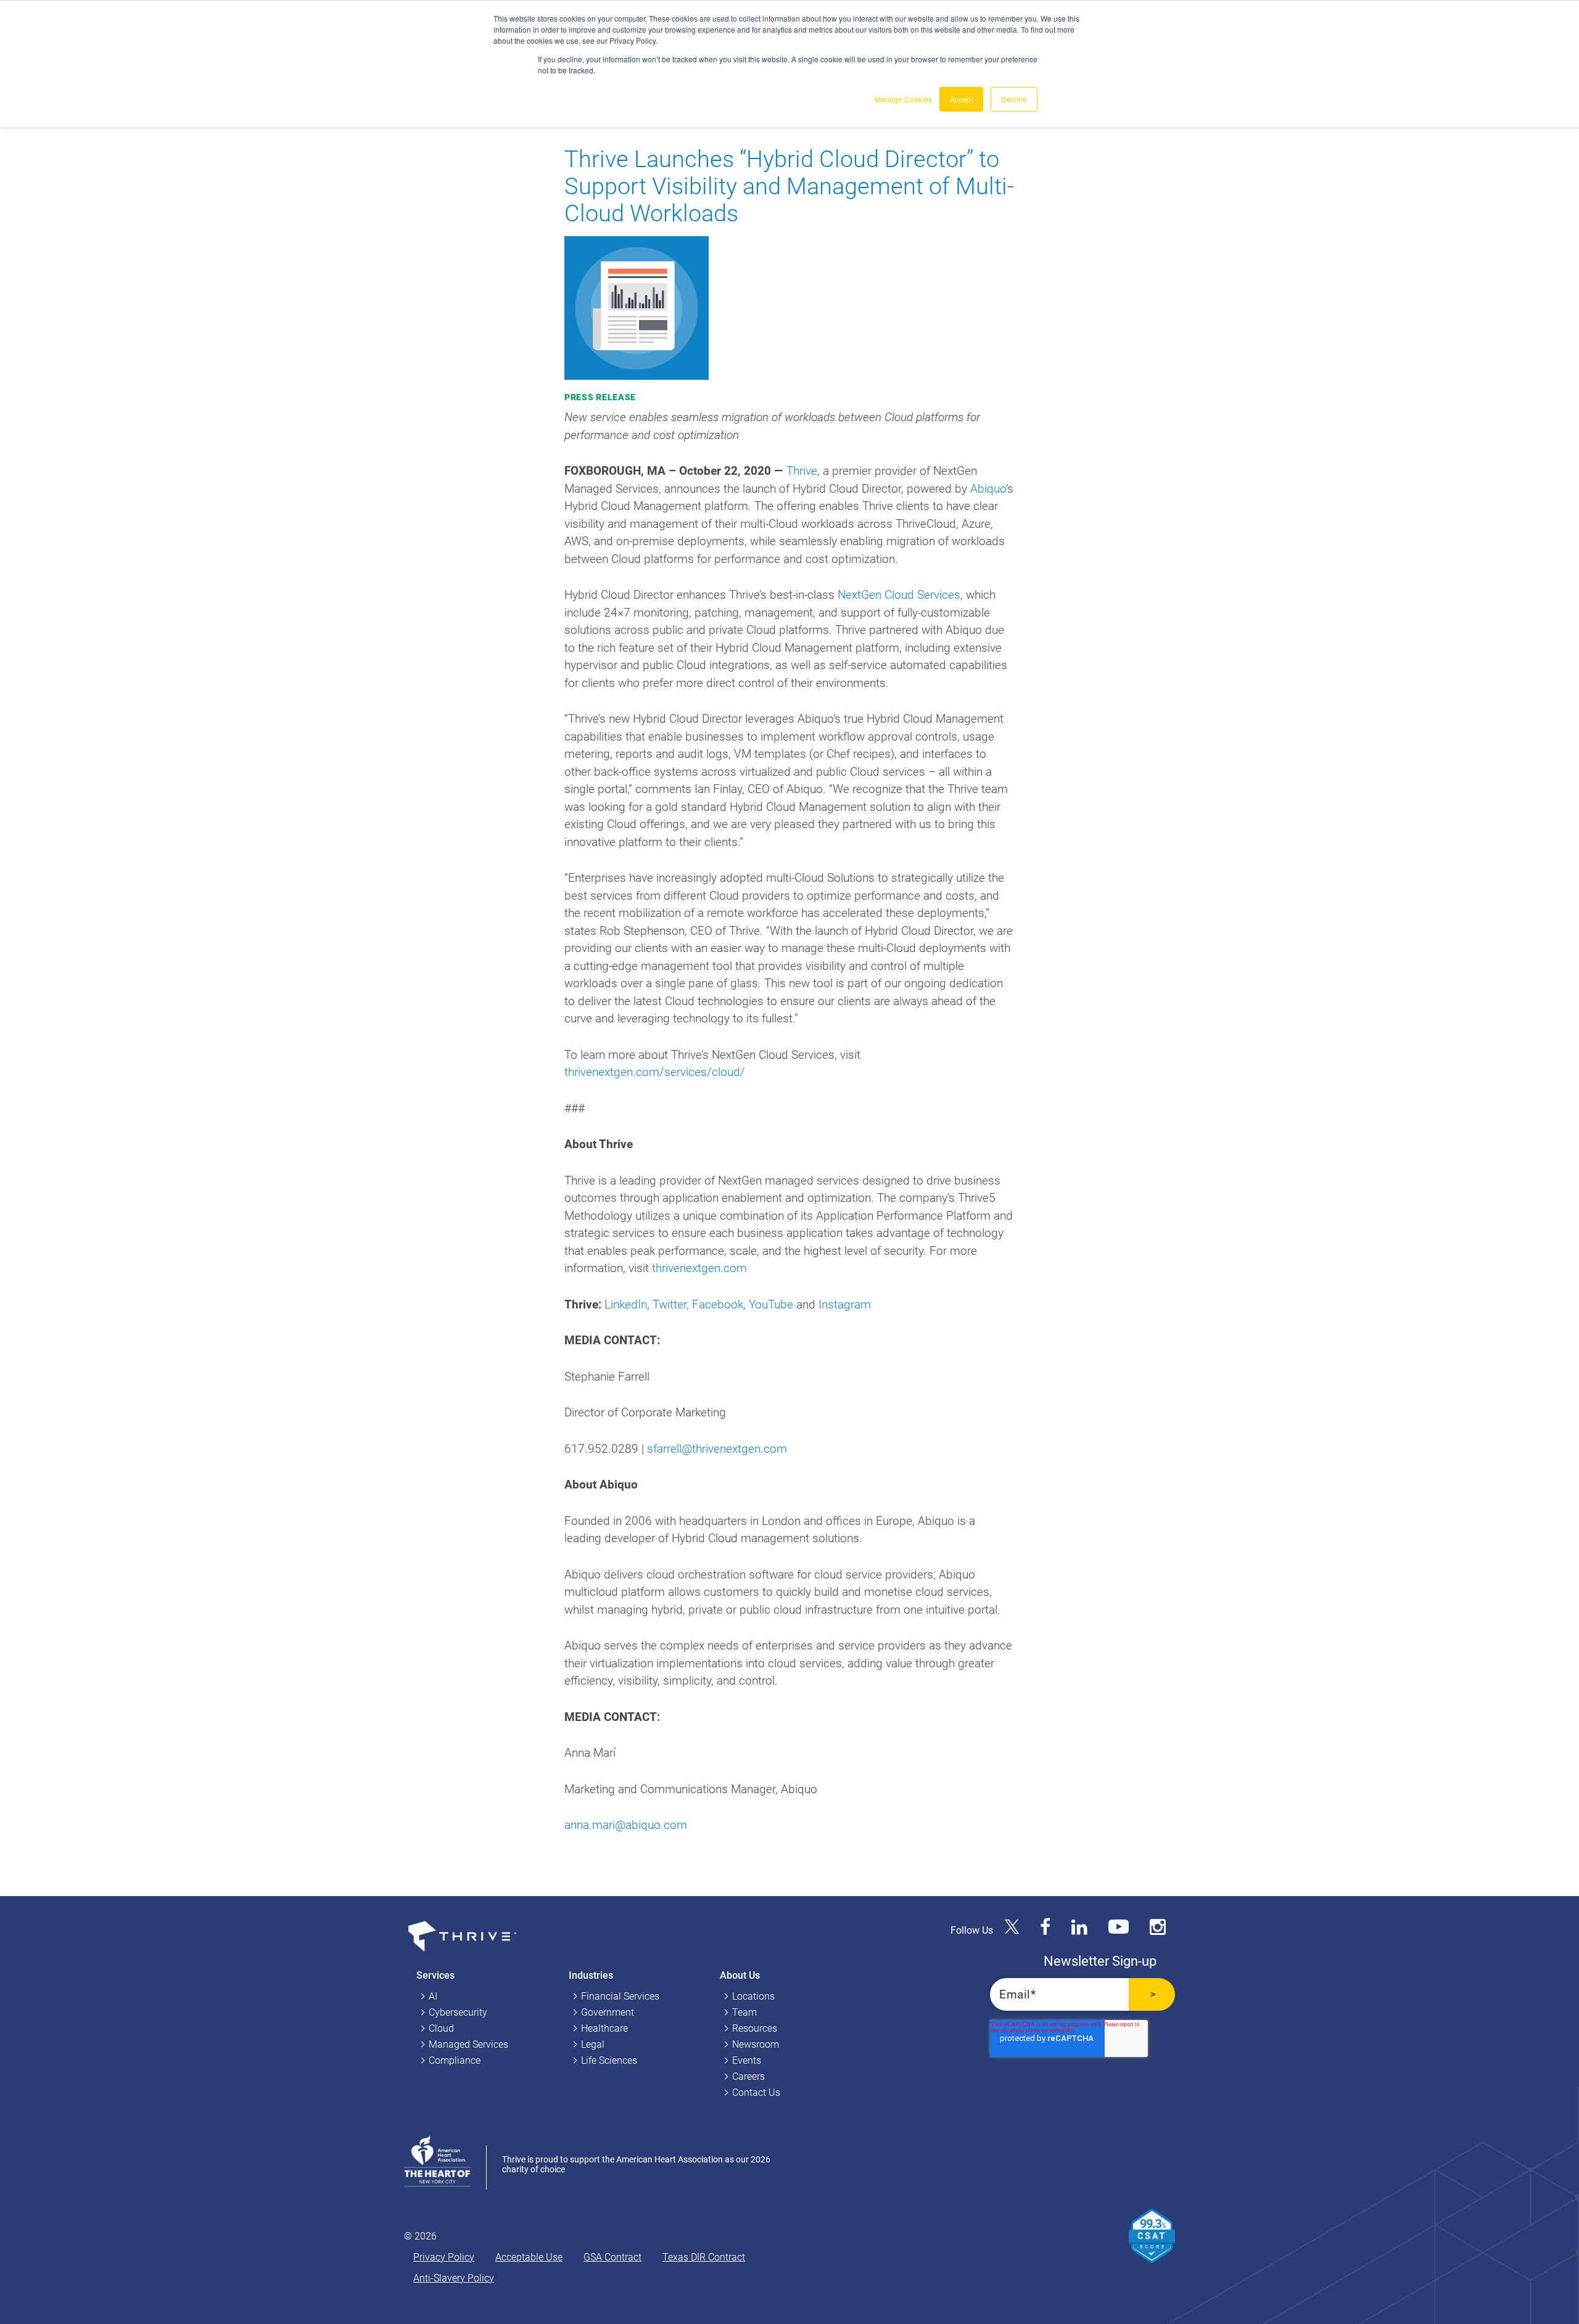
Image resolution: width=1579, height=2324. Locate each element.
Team (744, 2012)
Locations (753, 1996)
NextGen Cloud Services (899, 595)
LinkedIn (626, 1304)
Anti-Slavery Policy (454, 2278)
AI (433, 1996)
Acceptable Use (529, 2257)
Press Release (600, 397)
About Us (740, 1975)
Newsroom (756, 2044)
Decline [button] (1014, 99)
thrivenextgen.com (699, 1268)
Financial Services (620, 1996)
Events (747, 2060)
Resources (755, 2028)
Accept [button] (961, 99)
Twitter (670, 1304)
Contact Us (756, 2092)
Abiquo (988, 489)
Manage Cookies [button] (903, 99)
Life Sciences (609, 2060)
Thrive (802, 471)
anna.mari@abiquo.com (626, 1825)
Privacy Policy (444, 2257)
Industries (591, 1975)
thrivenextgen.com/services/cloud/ (655, 1072)
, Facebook (715, 1304)
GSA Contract (612, 2257)
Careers (748, 2076)
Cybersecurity (458, 2012)
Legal (593, 2044)
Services (435, 1975)
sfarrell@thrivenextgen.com (717, 1449)
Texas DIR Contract (704, 2257)
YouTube (771, 1304)
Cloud (441, 2028)
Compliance (455, 2060)
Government (608, 2012)
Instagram (845, 1304)
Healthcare (604, 2028)
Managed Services (468, 2044)
